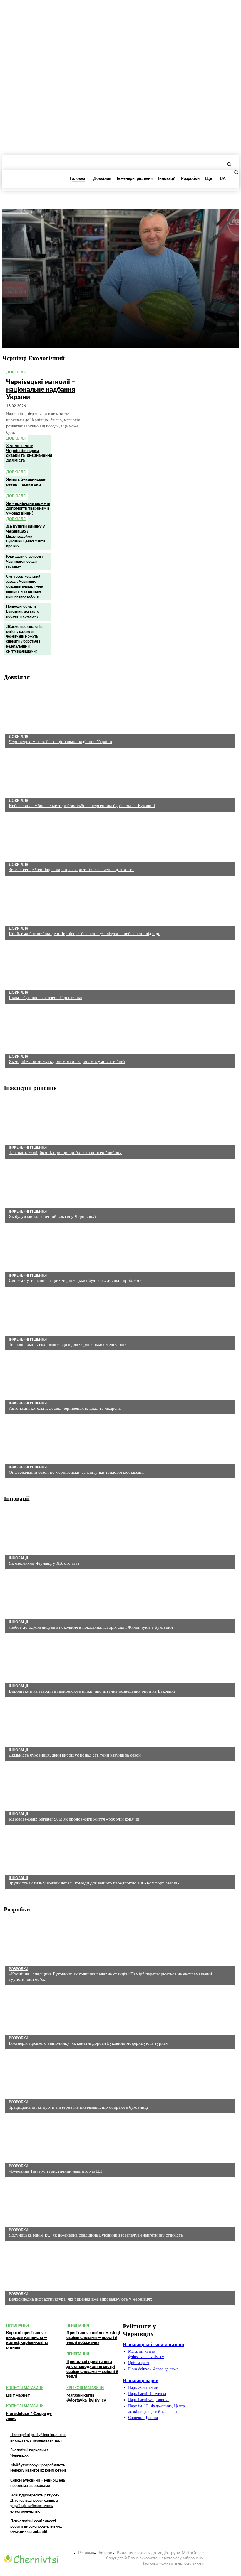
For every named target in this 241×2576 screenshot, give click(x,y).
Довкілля (16, 372)
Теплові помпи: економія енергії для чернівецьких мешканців (68, 1344)
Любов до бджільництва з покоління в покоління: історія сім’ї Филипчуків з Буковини (91, 1627)
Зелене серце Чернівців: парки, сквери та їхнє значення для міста (29, 453)
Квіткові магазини (25, 2388)
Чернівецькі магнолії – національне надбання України (41, 390)
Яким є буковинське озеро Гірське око (45, 998)
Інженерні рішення (28, 1147)
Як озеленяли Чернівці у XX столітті (44, 1563)
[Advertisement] (55, 311)
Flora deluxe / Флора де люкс (153, 2369)
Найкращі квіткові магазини (153, 2344)
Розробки (19, 1969)
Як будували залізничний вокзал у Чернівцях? (53, 1216)
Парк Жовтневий (143, 2387)
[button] (229, 164)
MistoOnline (193, 2553)
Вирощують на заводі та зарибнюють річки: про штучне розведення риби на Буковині (92, 1691)
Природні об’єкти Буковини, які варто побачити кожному (23, 611)
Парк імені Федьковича (149, 2400)
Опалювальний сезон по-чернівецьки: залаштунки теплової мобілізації (76, 1472)
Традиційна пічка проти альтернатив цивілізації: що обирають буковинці (78, 2107)
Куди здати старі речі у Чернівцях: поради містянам (25, 562)
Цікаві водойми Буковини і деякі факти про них (26, 542)
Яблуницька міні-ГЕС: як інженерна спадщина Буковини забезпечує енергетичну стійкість (96, 2235)
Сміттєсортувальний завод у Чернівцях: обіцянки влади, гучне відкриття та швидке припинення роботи (24, 586)
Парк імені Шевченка (147, 2394)
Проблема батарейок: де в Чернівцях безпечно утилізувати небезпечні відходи (85, 934)
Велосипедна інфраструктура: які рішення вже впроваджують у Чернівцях (81, 2299)
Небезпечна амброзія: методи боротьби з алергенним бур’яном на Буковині (82, 806)
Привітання (17, 2325)
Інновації (19, 1558)
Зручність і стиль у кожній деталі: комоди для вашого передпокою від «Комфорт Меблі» (94, 1883)
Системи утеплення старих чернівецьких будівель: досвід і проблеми (75, 1280)
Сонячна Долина (143, 2418)
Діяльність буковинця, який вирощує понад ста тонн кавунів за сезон (75, 1755)
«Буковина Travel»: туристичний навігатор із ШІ (55, 2171)
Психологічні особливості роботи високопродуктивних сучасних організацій (36, 2527)
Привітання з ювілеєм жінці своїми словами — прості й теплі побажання (93, 2338)
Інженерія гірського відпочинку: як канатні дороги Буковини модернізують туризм (89, 2043)
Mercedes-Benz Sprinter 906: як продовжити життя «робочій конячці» (75, 1819)
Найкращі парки (141, 2380)
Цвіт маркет (18, 2396)
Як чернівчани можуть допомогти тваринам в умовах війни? (28, 509)
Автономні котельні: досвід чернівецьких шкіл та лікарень (65, 1408)
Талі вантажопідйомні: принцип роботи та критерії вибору (65, 1152)
